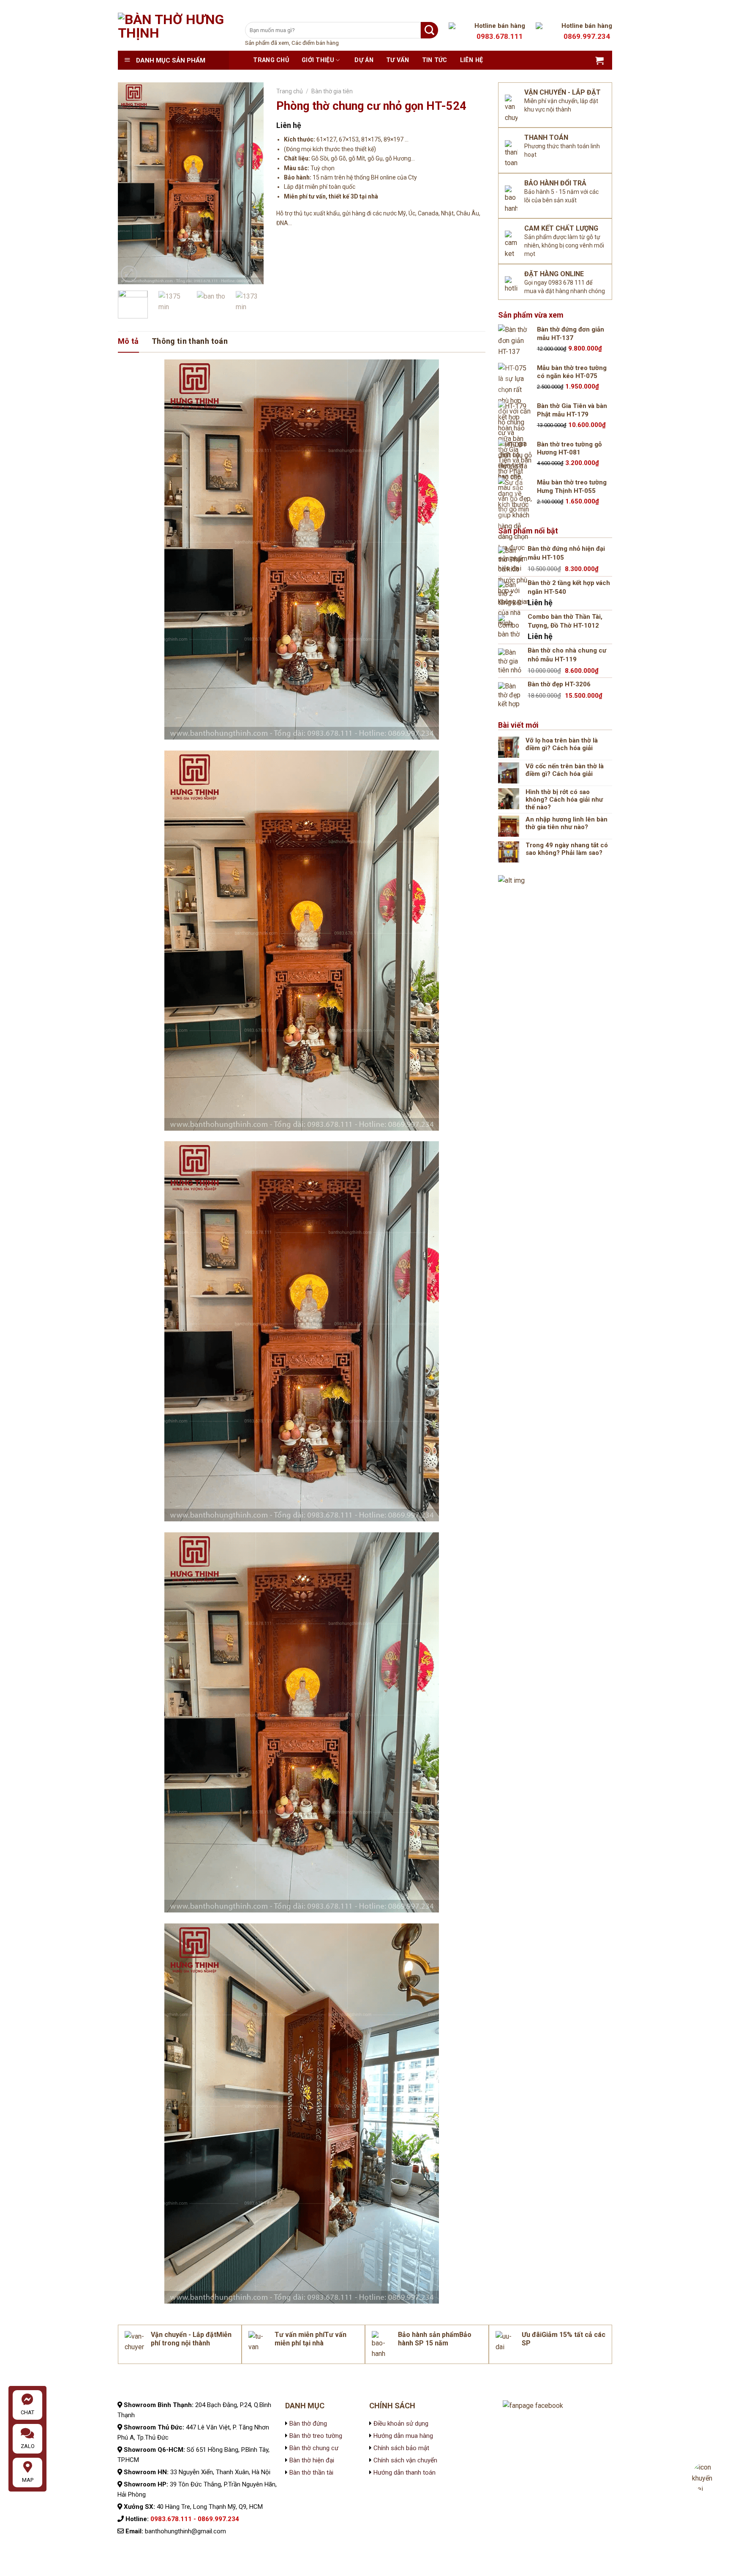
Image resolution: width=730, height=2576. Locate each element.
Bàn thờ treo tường (316, 2436)
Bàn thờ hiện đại (312, 2460)
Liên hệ (472, 60)
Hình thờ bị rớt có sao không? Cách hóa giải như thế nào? (564, 800)
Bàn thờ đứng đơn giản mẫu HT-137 (571, 334)
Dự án (364, 60)
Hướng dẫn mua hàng (403, 2436)
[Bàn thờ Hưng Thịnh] (175, 32)
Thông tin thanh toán (190, 341)
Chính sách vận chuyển (404, 2460)
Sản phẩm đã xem (267, 43)
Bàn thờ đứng (308, 2424)
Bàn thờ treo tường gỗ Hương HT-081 (569, 449)
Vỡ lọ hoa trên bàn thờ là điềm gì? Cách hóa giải (562, 744)
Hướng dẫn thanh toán (404, 2473)
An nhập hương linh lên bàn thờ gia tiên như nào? (567, 823)
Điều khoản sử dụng (400, 2424)
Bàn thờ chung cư (314, 2448)
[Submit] (429, 30)
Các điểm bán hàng (315, 43)
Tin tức (435, 60)
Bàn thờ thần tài (311, 2473)
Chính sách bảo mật (400, 2448)
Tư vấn (398, 60)
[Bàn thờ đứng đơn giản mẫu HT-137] (515, 341)
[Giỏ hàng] (599, 60)
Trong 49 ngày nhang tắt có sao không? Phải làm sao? (567, 849)
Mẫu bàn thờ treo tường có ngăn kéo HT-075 (572, 372)
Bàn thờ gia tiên (332, 91)
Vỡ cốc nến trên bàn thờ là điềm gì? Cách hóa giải (565, 770)
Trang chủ (271, 60)
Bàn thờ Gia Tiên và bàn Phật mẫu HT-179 (572, 410)
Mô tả (128, 341)
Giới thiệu (318, 60)
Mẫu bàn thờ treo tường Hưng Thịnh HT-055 (572, 487)
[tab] (128, 341)
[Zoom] (129, 274)
